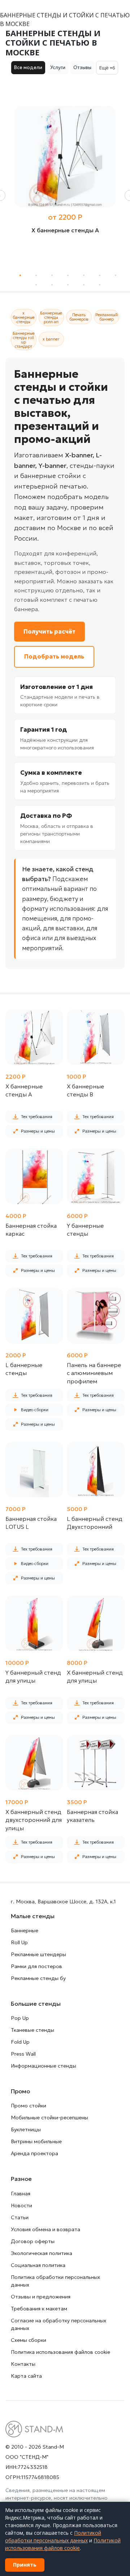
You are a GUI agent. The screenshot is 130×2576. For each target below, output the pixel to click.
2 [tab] (36, 276)
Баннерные (25, 1930)
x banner (51, 339)
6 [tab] (100, 276)
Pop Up (20, 2018)
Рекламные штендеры (38, 1954)
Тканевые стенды (32, 2030)
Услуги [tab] (58, 67)
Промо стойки (29, 2106)
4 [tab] (68, 276)
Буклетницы (26, 2129)
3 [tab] (52, 276)
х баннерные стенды (24, 317)
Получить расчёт (49, 631)
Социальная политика (38, 2265)
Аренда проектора (34, 2153)
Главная (21, 2194)
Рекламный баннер (107, 317)
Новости (21, 2205)
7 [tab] (116, 276)
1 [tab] (20, 276)
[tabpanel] (65, 181)
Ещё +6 (107, 68)
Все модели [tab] (28, 67)
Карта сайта (26, 2376)
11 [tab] (84, 285)
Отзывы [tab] (82, 67)
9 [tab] (52, 285)
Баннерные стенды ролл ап (51, 317)
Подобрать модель (54, 656)
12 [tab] (100, 285)
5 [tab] (84, 276)
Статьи (20, 2217)
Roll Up (19, 1942)
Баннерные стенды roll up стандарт (24, 340)
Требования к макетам (39, 2309)
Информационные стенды (44, 2066)
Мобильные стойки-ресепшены (49, 2118)
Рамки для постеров (36, 1966)
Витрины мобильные (36, 2141)
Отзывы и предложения (41, 2297)
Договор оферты (33, 2241)
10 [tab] (68, 285)
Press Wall (23, 2054)
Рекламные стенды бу (38, 1978)
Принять (25, 2565)
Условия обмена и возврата (45, 2229)
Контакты (23, 2364)
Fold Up (20, 2042)
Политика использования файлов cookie (60, 2352)
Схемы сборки (29, 2340)
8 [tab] (36, 285)
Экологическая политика (42, 2253)
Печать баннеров (79, 317)
